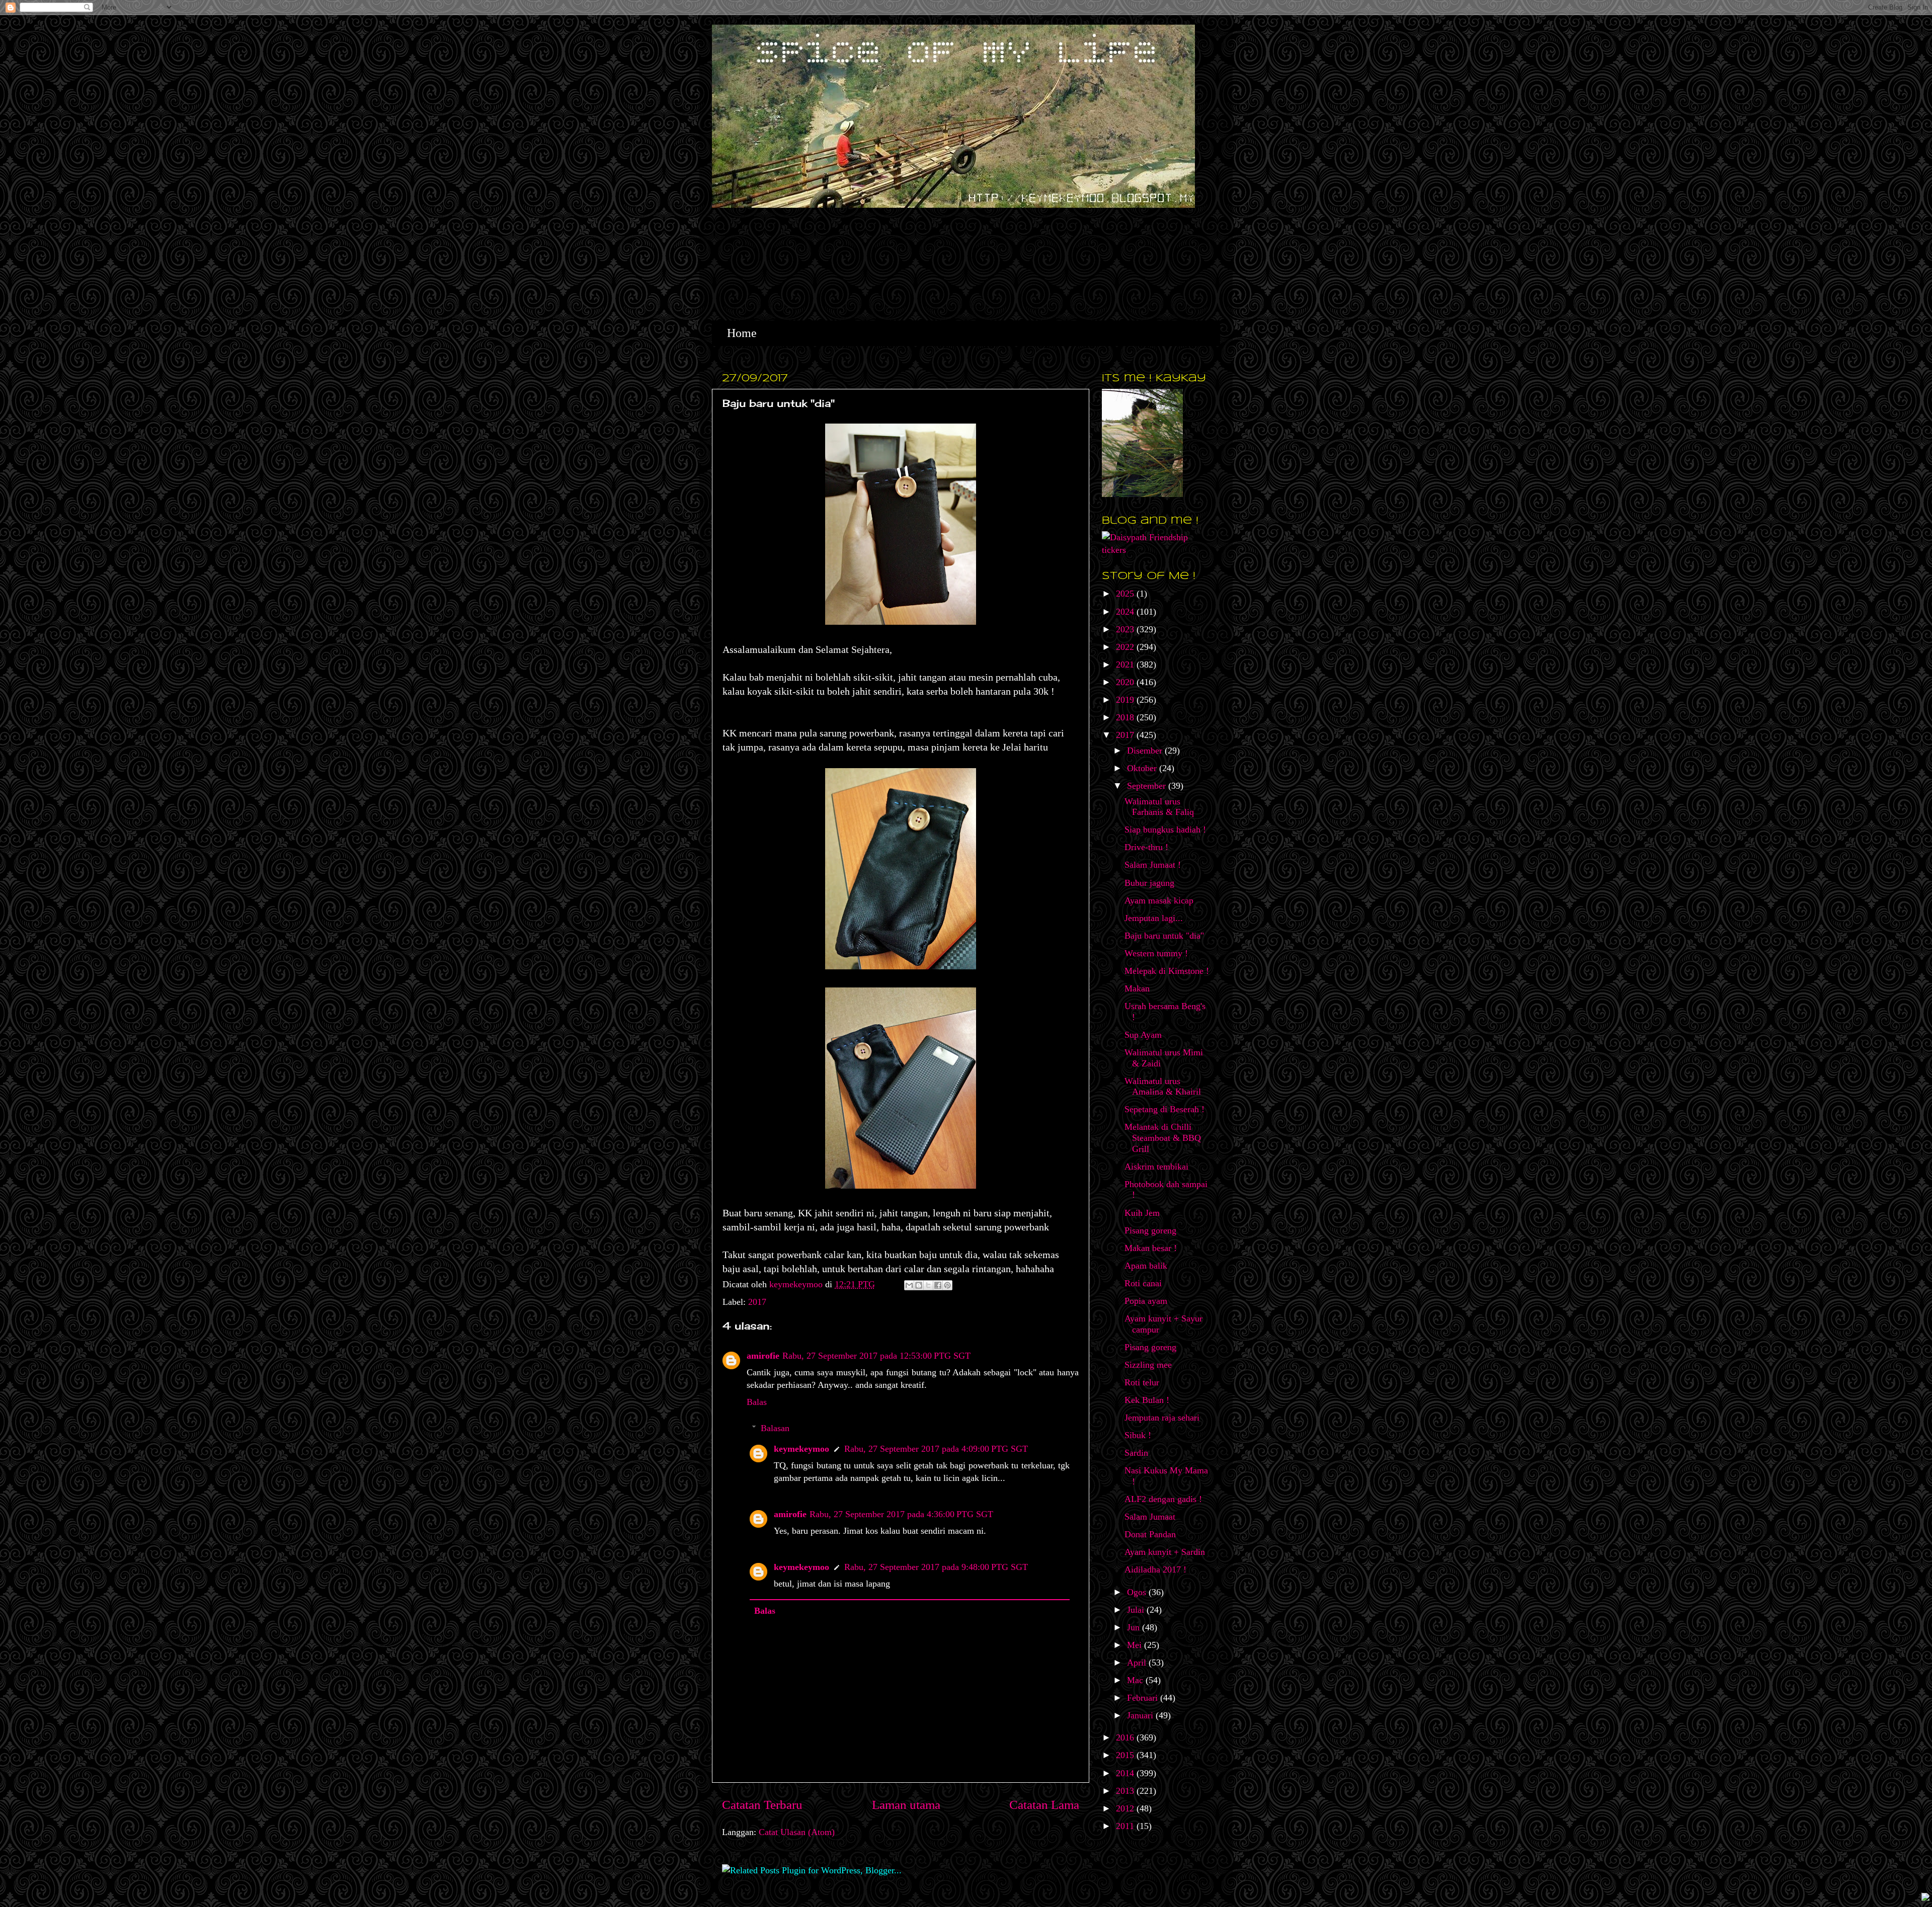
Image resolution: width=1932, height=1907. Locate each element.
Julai (1137, 1610)
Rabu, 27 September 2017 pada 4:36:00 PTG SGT (901, 1514)
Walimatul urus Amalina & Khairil (1163, 1087)
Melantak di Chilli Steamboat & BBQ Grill (1163, 1138)
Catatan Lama (1044, 1805)
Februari (1144, 1698)
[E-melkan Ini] (909, 1285)
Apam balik (1146, 1266)
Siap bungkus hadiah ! (1165, 830)
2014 (1126, 1773)
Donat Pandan (1150, 1534)
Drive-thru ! (1146, 847)
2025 (1126, 594)
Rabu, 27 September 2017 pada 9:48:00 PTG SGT (936, 1567)
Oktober (1143, 768)
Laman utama (906, 1805)
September (1148, 786)
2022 (1126, 647)
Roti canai (1143, 1283)
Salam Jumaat (1150, 1517)
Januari (1141, 1715)
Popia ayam (1146, 1301)
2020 (1126, 682)
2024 (1126, 612)
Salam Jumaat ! (1153, 865)
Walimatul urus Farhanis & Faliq (1159, 807)
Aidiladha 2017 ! (1155, 1569)
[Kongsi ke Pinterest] (947, 1285)
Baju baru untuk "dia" (1164, 936)
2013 (1126, 1791)
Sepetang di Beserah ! (1164, 1109)
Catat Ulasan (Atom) (797, 1832)
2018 (1126, 717)
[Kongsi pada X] (928, 1285)
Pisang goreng (1150, 1230)
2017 (757, 1302)
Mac (1136, 1680)
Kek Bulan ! (1147, 1400)
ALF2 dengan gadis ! (1163, 1499)
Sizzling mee (1148, 1365)
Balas (757, 1402)
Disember (1146, 751)
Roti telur (1142, 1382)
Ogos (1138, 1592)
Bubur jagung (1149, 883)
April (1138, 1663)
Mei (1136, 1645)
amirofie (763, 1356)
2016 (1126, 1737)
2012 (1126, 1808)
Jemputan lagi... (1154, 918)
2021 (1126, 665)
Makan (1137, 988)
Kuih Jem (1142, 1213)
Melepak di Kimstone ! (1167, 971)
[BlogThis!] (919, 1285)
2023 (1126, 629)
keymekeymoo (797, 1284)
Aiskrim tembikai (1156, 1167)
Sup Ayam (1143, 1035)
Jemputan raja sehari (1162, 1418)
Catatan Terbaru (762, 1805)
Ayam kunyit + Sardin (1165, 1552)
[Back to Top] (1925, 1898)
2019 (1126, 700)
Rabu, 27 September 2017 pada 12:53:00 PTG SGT (876, 1356)
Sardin (1136, 1453)
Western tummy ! (1156, 953)
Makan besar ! (1151, 1248)
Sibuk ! (1138, 1435)
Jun (1135, 1627)
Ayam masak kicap (1159, 900)
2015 (1126, 1755)
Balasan (775, 1428)
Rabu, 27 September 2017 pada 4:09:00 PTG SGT (936, 1449)
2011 (1126, 1826)
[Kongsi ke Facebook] (938, 1285)
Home (742, 333)
